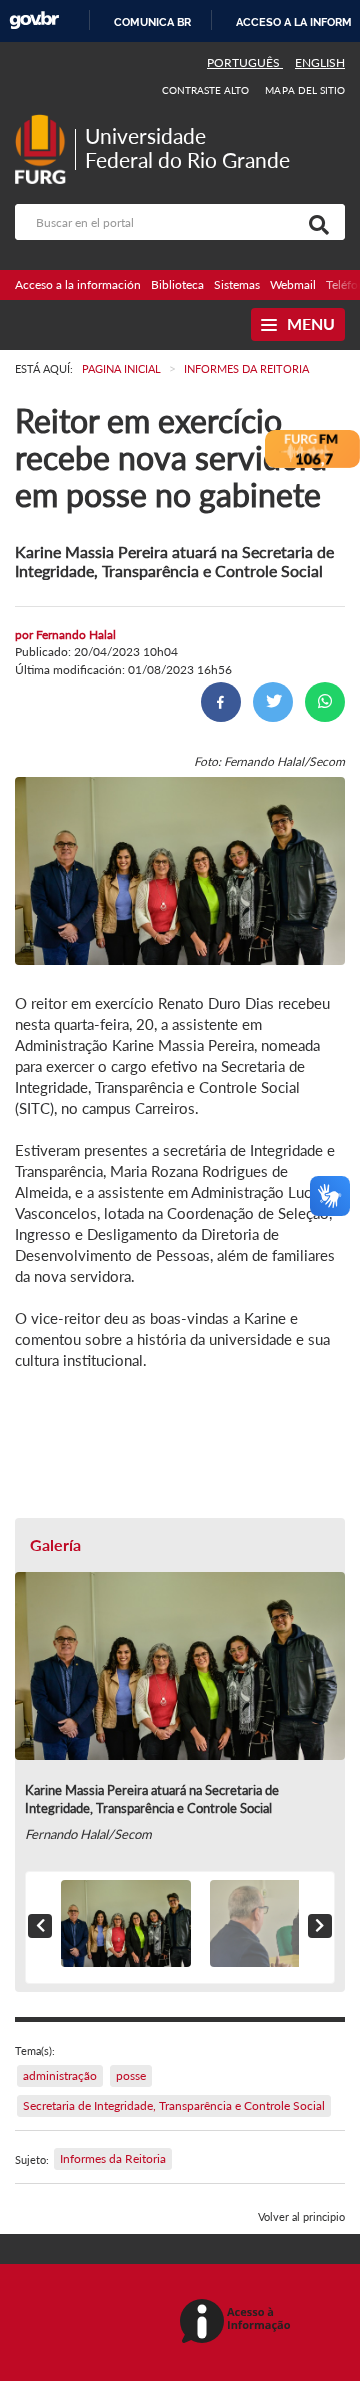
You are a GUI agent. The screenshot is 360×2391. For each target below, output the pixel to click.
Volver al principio (301, 2216)
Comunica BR (152, 22)
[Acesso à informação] (238, 2322)
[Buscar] (315, 222)
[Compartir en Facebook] (221, 702)
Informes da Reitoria (113, 2158)
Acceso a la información (78, 284)
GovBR (34, 20)
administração (60, 2075)
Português (245, 62)
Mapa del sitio (305, 90)
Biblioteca (177, 284)
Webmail (293, 284)
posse (131, 2075)
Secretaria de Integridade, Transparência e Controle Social (174, 2105)
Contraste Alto (206, 90)
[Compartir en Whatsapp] (325, 702)
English (320, 62)
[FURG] (45, 122)
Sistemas (237, 284)
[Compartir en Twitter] (273, 702)
